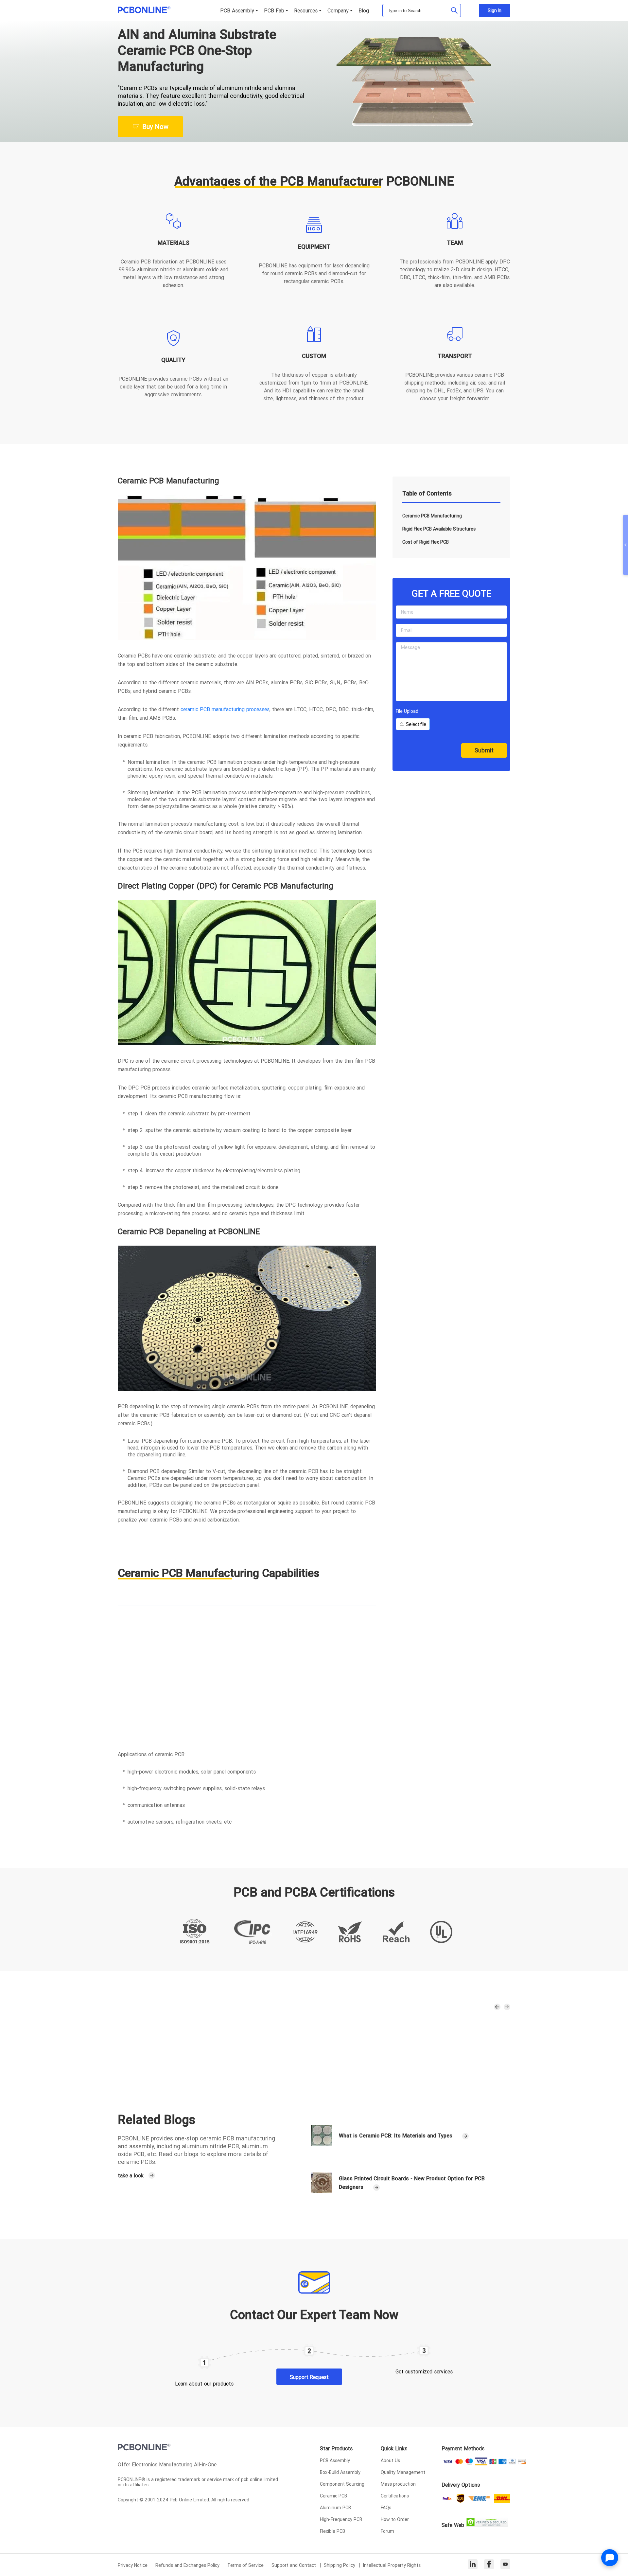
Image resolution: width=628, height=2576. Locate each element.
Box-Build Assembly (340, 2472)
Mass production (398, 2484)
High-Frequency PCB (341, 2519)
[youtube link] (505, 2565)
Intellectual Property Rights (392, 2565)
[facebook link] (489, 2565)
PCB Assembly (335, 2460)
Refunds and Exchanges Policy (188, 2565)
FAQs (386, 2508)
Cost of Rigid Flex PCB (426, 542)
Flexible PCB (332, 2531)
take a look (131, 2175)
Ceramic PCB (333, 2496)
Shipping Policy (340, 2565)
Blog (364, 10)
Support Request (309, 2377)
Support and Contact (294, 2565)
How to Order (395, 2519)
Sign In (495, 10)
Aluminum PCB (335, 2508)
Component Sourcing (342, 2484)
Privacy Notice (133, 2565)
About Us (390, 2460)
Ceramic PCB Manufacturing (432, 516)
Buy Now (155, 126)
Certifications (395, 2496)
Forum (387, 2531)
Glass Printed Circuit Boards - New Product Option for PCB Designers (412, 2183)
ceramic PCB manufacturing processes (225, 709)
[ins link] (473, 2565)
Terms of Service (246, 2565)
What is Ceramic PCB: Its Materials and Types (396, 2135)
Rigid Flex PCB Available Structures (439, 529)
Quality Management (403, 2472)
